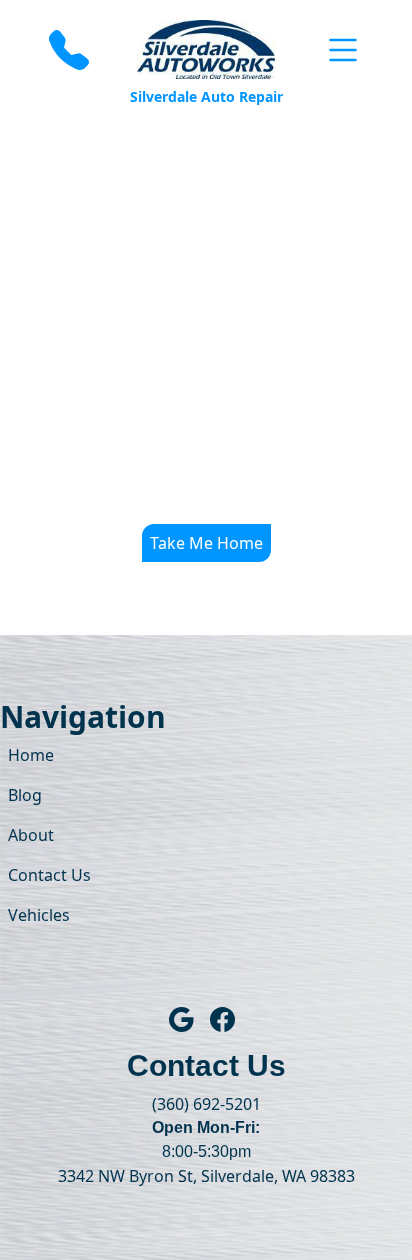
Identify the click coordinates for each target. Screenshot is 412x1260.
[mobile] (343, 50)
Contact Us (49, 875)
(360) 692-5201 (206, 1104)
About (31, 835)
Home (31, 755)
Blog (25, 795)
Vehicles (39, 915)
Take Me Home (206, 543)
